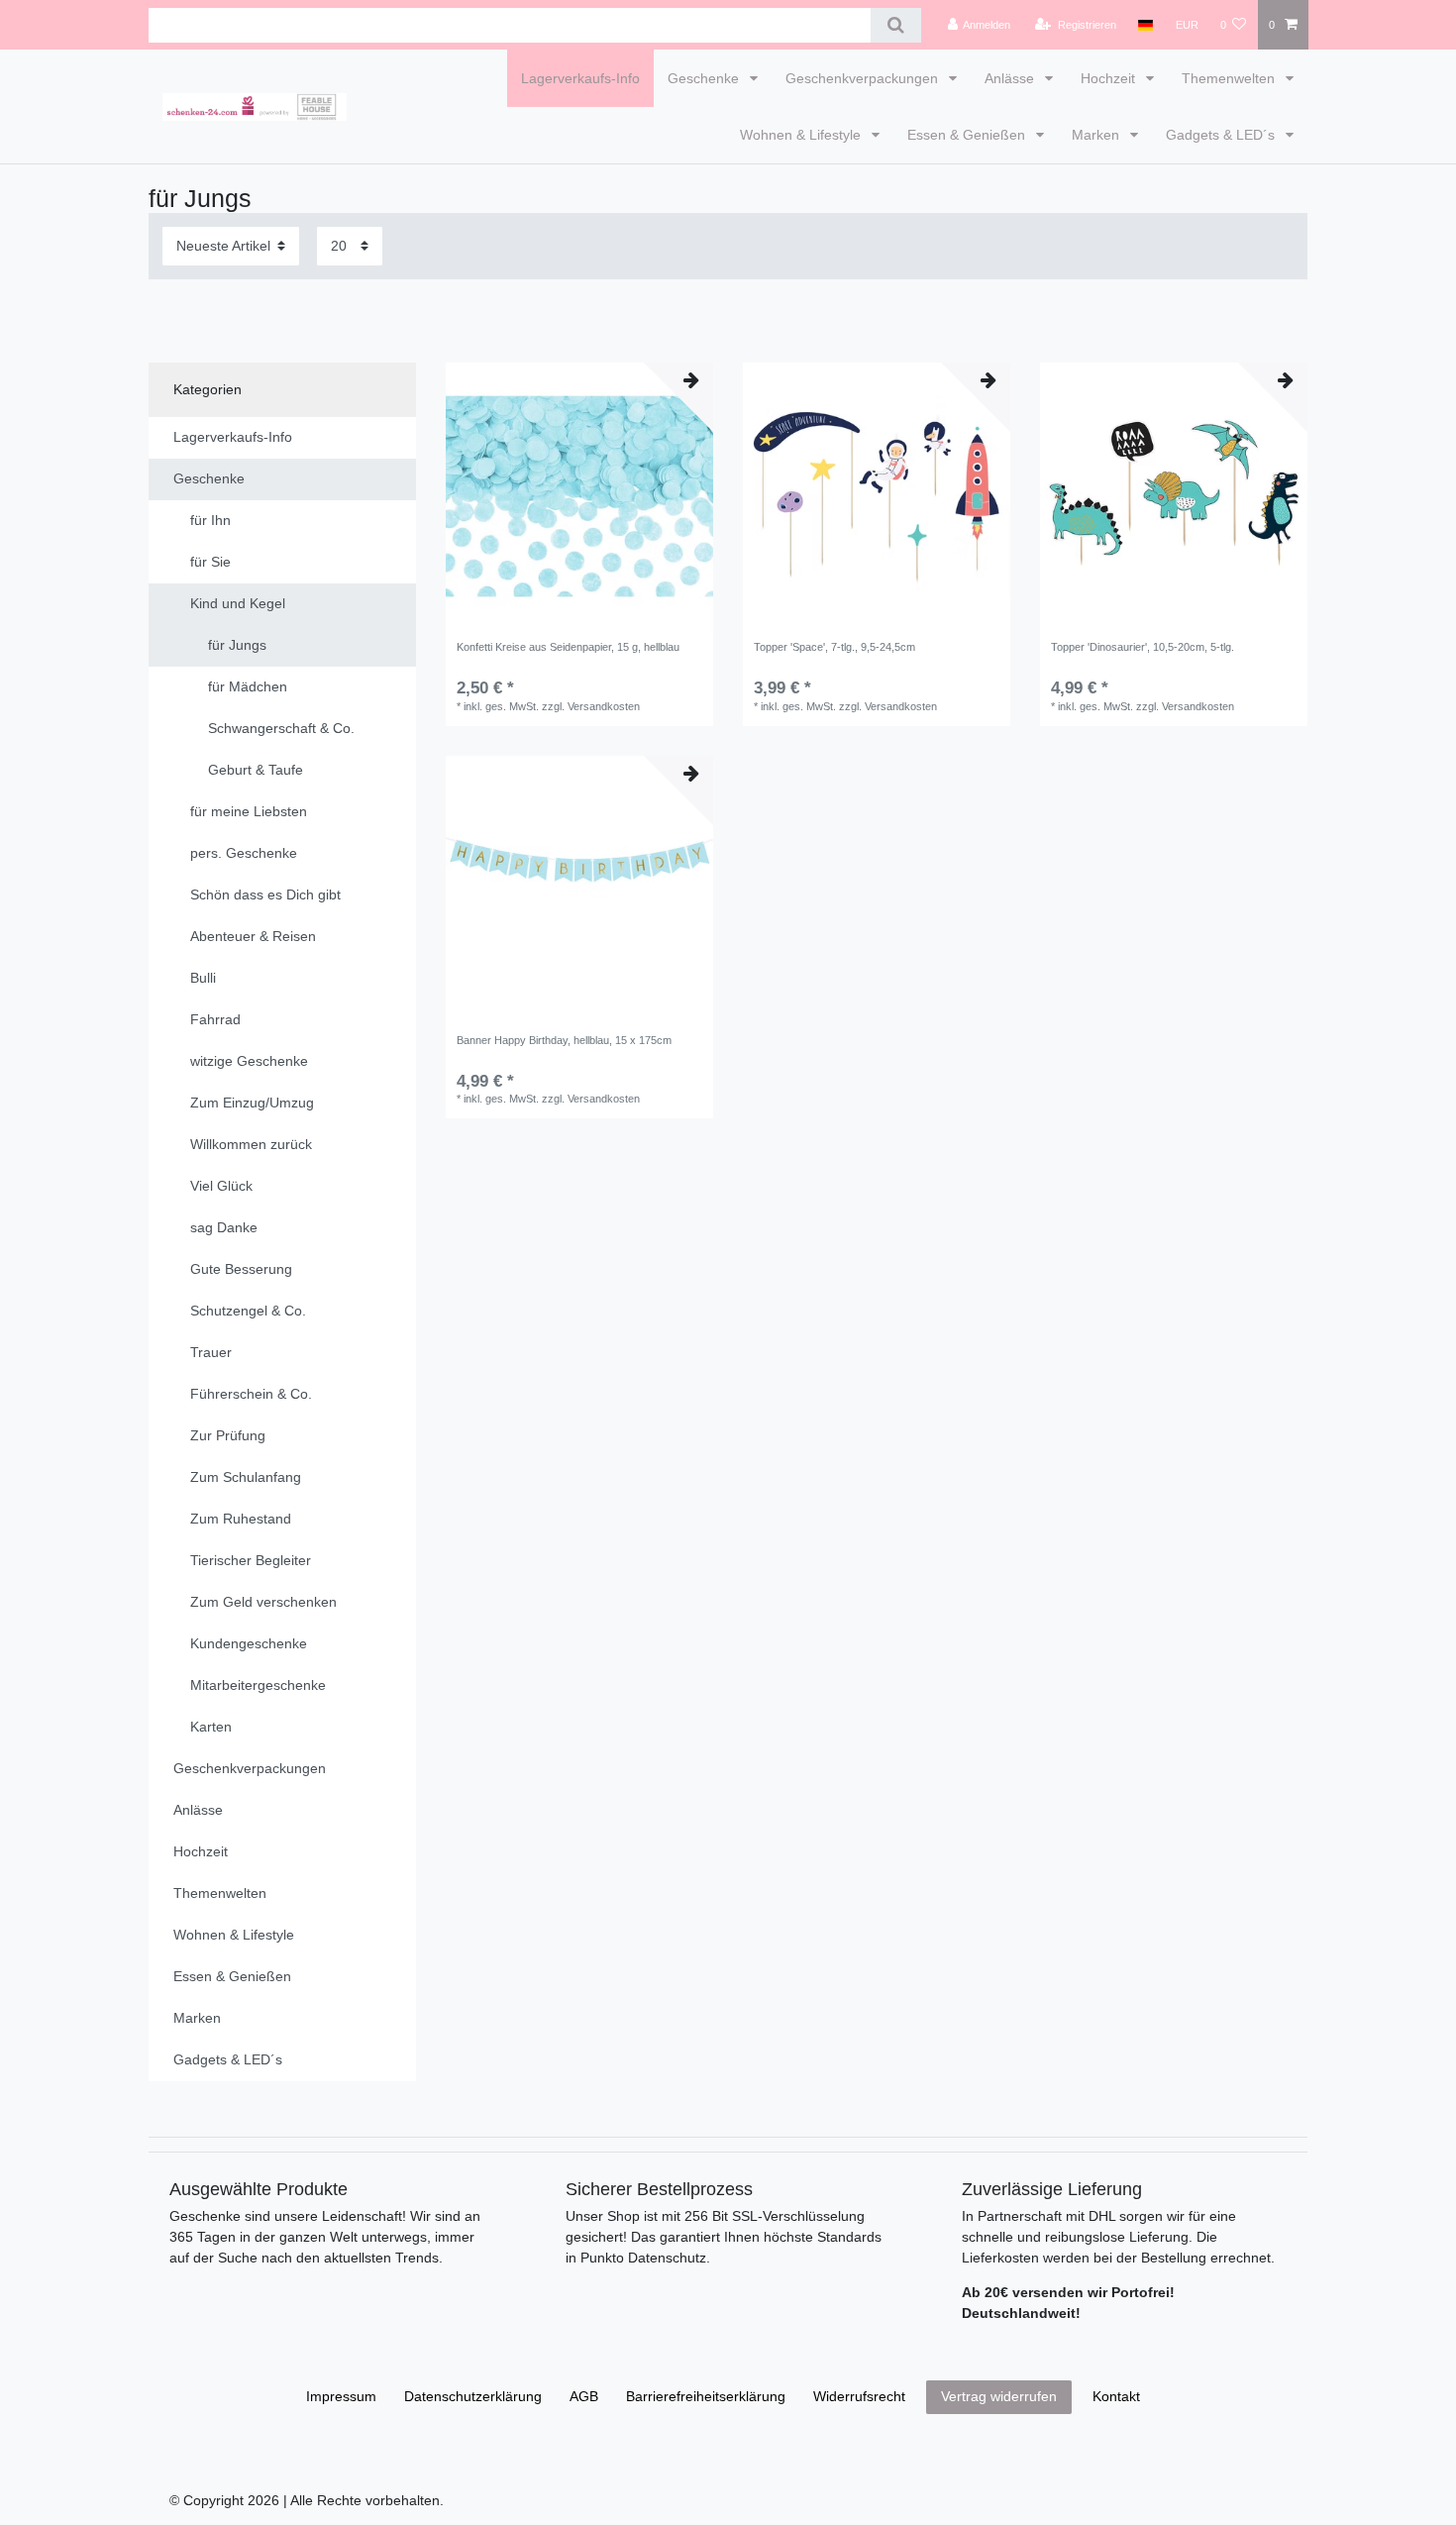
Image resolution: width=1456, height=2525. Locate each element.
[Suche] (896, 25)
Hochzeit (1110, 78)
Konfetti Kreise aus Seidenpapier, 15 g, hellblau (568, 647)
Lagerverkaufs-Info (580, 78)
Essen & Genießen (968, 135)
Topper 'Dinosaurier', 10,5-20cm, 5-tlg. (1143, 647)
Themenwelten (1230, 78)
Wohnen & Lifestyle (802, 135)
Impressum (341, 2396)
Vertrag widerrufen (999, 2396)
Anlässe (1011, 78)
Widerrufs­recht (859, 2396)
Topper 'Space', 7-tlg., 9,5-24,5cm (834, 647)
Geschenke (705, 78)
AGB (584, 2396)
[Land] (1145, 25)
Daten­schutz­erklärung (473, 2396)
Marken (1097, 135)
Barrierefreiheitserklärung (706, 2396)
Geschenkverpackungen (864, 78)
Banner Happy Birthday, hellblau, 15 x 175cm (564, 1040)
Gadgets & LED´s (1222, 135)
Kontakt (1116, 2396)
